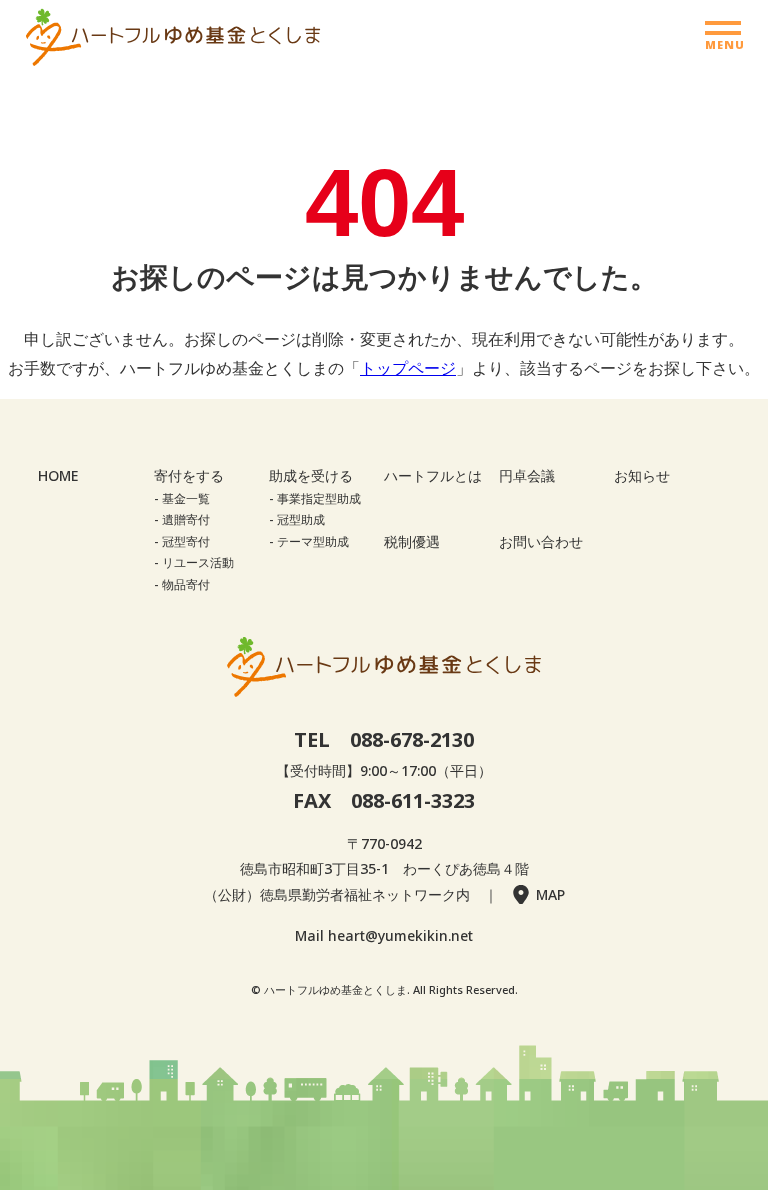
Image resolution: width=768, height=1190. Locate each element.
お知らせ (642, 475)
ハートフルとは (433, 475)
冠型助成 (301, 519)
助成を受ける (311, 475)
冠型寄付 (186, 541)
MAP (550, 894)
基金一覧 (186, 498)
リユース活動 (198, 562)
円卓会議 (527, 475)
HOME (58, 475)
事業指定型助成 (319, 498)
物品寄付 (186, 584)
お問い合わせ (541, 541)
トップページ (408, 368)
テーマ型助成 (313, 541)
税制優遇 (412, 541)
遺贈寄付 (186, 519)
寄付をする (189, 475)
